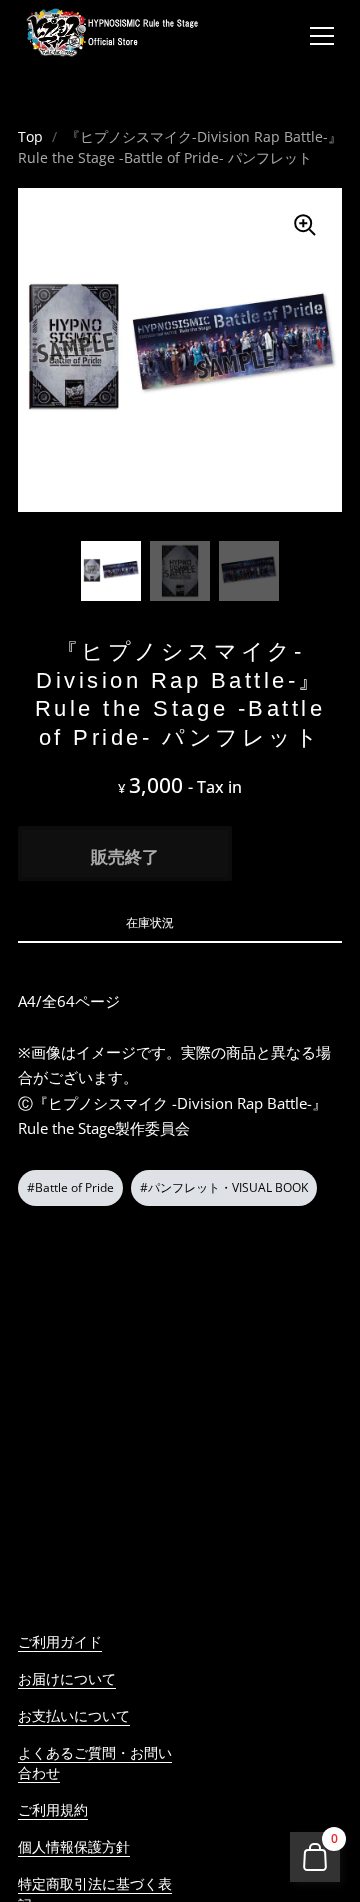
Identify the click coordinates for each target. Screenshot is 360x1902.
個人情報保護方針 (74, 1846)
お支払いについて (74, 1715)
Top (30, 136)
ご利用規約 (53, 1809)
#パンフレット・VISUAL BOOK (224, 1187)
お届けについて (67, 1678)
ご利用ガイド (60, 1641)
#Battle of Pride (70, 1187)
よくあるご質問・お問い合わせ (95, 1763)
